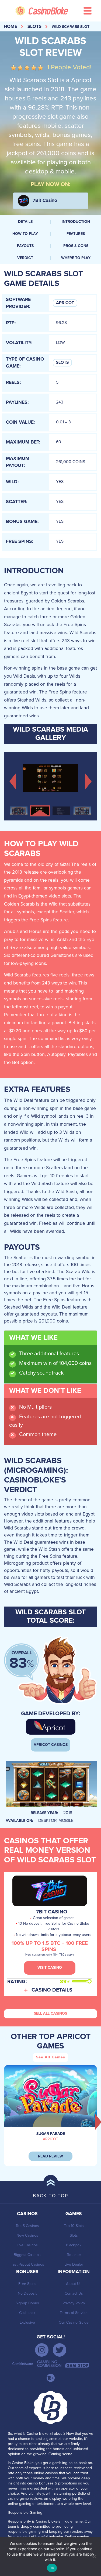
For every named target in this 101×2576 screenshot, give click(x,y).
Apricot (65, 303)
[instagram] (42, 2350)
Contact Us (74, 2293)
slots (34, 27)
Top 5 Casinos (27, 2226)
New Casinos (27, 2235)
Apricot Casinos (51, 1745)
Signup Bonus (27, 2303)
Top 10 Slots (74, 2226)
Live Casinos (27, 2245)
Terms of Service (74, 2313)
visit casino (50, 1968)
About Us (74, 2284)
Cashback (27, 2313)
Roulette (74, 2255)
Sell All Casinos (50, 2014)
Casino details (52, 1990)
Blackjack (74, 2245)
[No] (94, 2556)
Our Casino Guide (74, 2322)
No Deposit (27, 2293)
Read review (50, 2156)
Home (11, 27)
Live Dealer (74, 2264)
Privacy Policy (74, 2303)
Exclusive (27, 2322)
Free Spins (27, 2284)
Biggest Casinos (27, 2255)
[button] (13, 781)
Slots (62, 363)
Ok (52, 2568)
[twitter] (60, 2350)
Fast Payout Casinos (27, 2264)
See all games (51, 2057)
